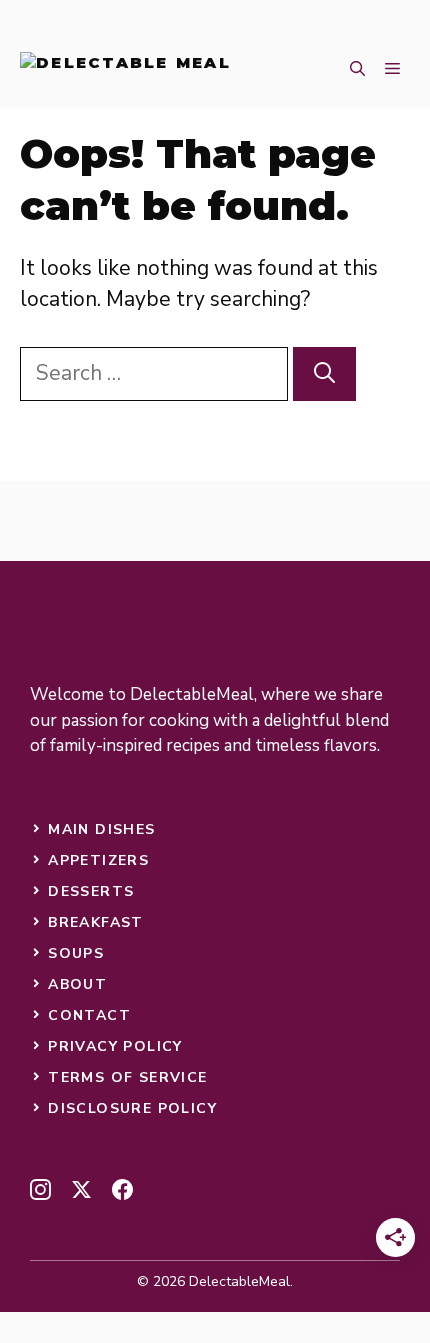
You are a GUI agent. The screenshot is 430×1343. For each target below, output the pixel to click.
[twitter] (81, 1189)
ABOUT (77, 984)
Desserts (91, 891)
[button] (357, 70)
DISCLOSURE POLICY (132, 1108)
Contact (89, 1015)
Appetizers (98, 860)
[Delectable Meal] (125, 70)
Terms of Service (127, 1077)
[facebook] (122, 1189)
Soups (76, 953)
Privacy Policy (115, 1046)
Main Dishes (101, 829)
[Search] (324, 374)
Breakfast (96, 922)
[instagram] (40, 1189)
